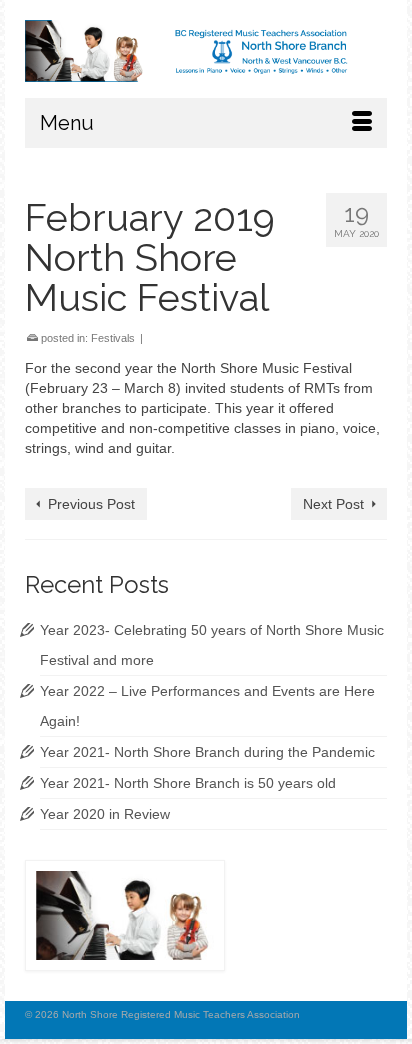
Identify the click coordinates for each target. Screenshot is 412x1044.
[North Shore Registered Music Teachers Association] (206, 51)
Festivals (113, 338)
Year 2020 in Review (105, 814)
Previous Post (91, 504)
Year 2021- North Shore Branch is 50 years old (188, 783)
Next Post (333, 504)
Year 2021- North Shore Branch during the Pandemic (207, 752)
